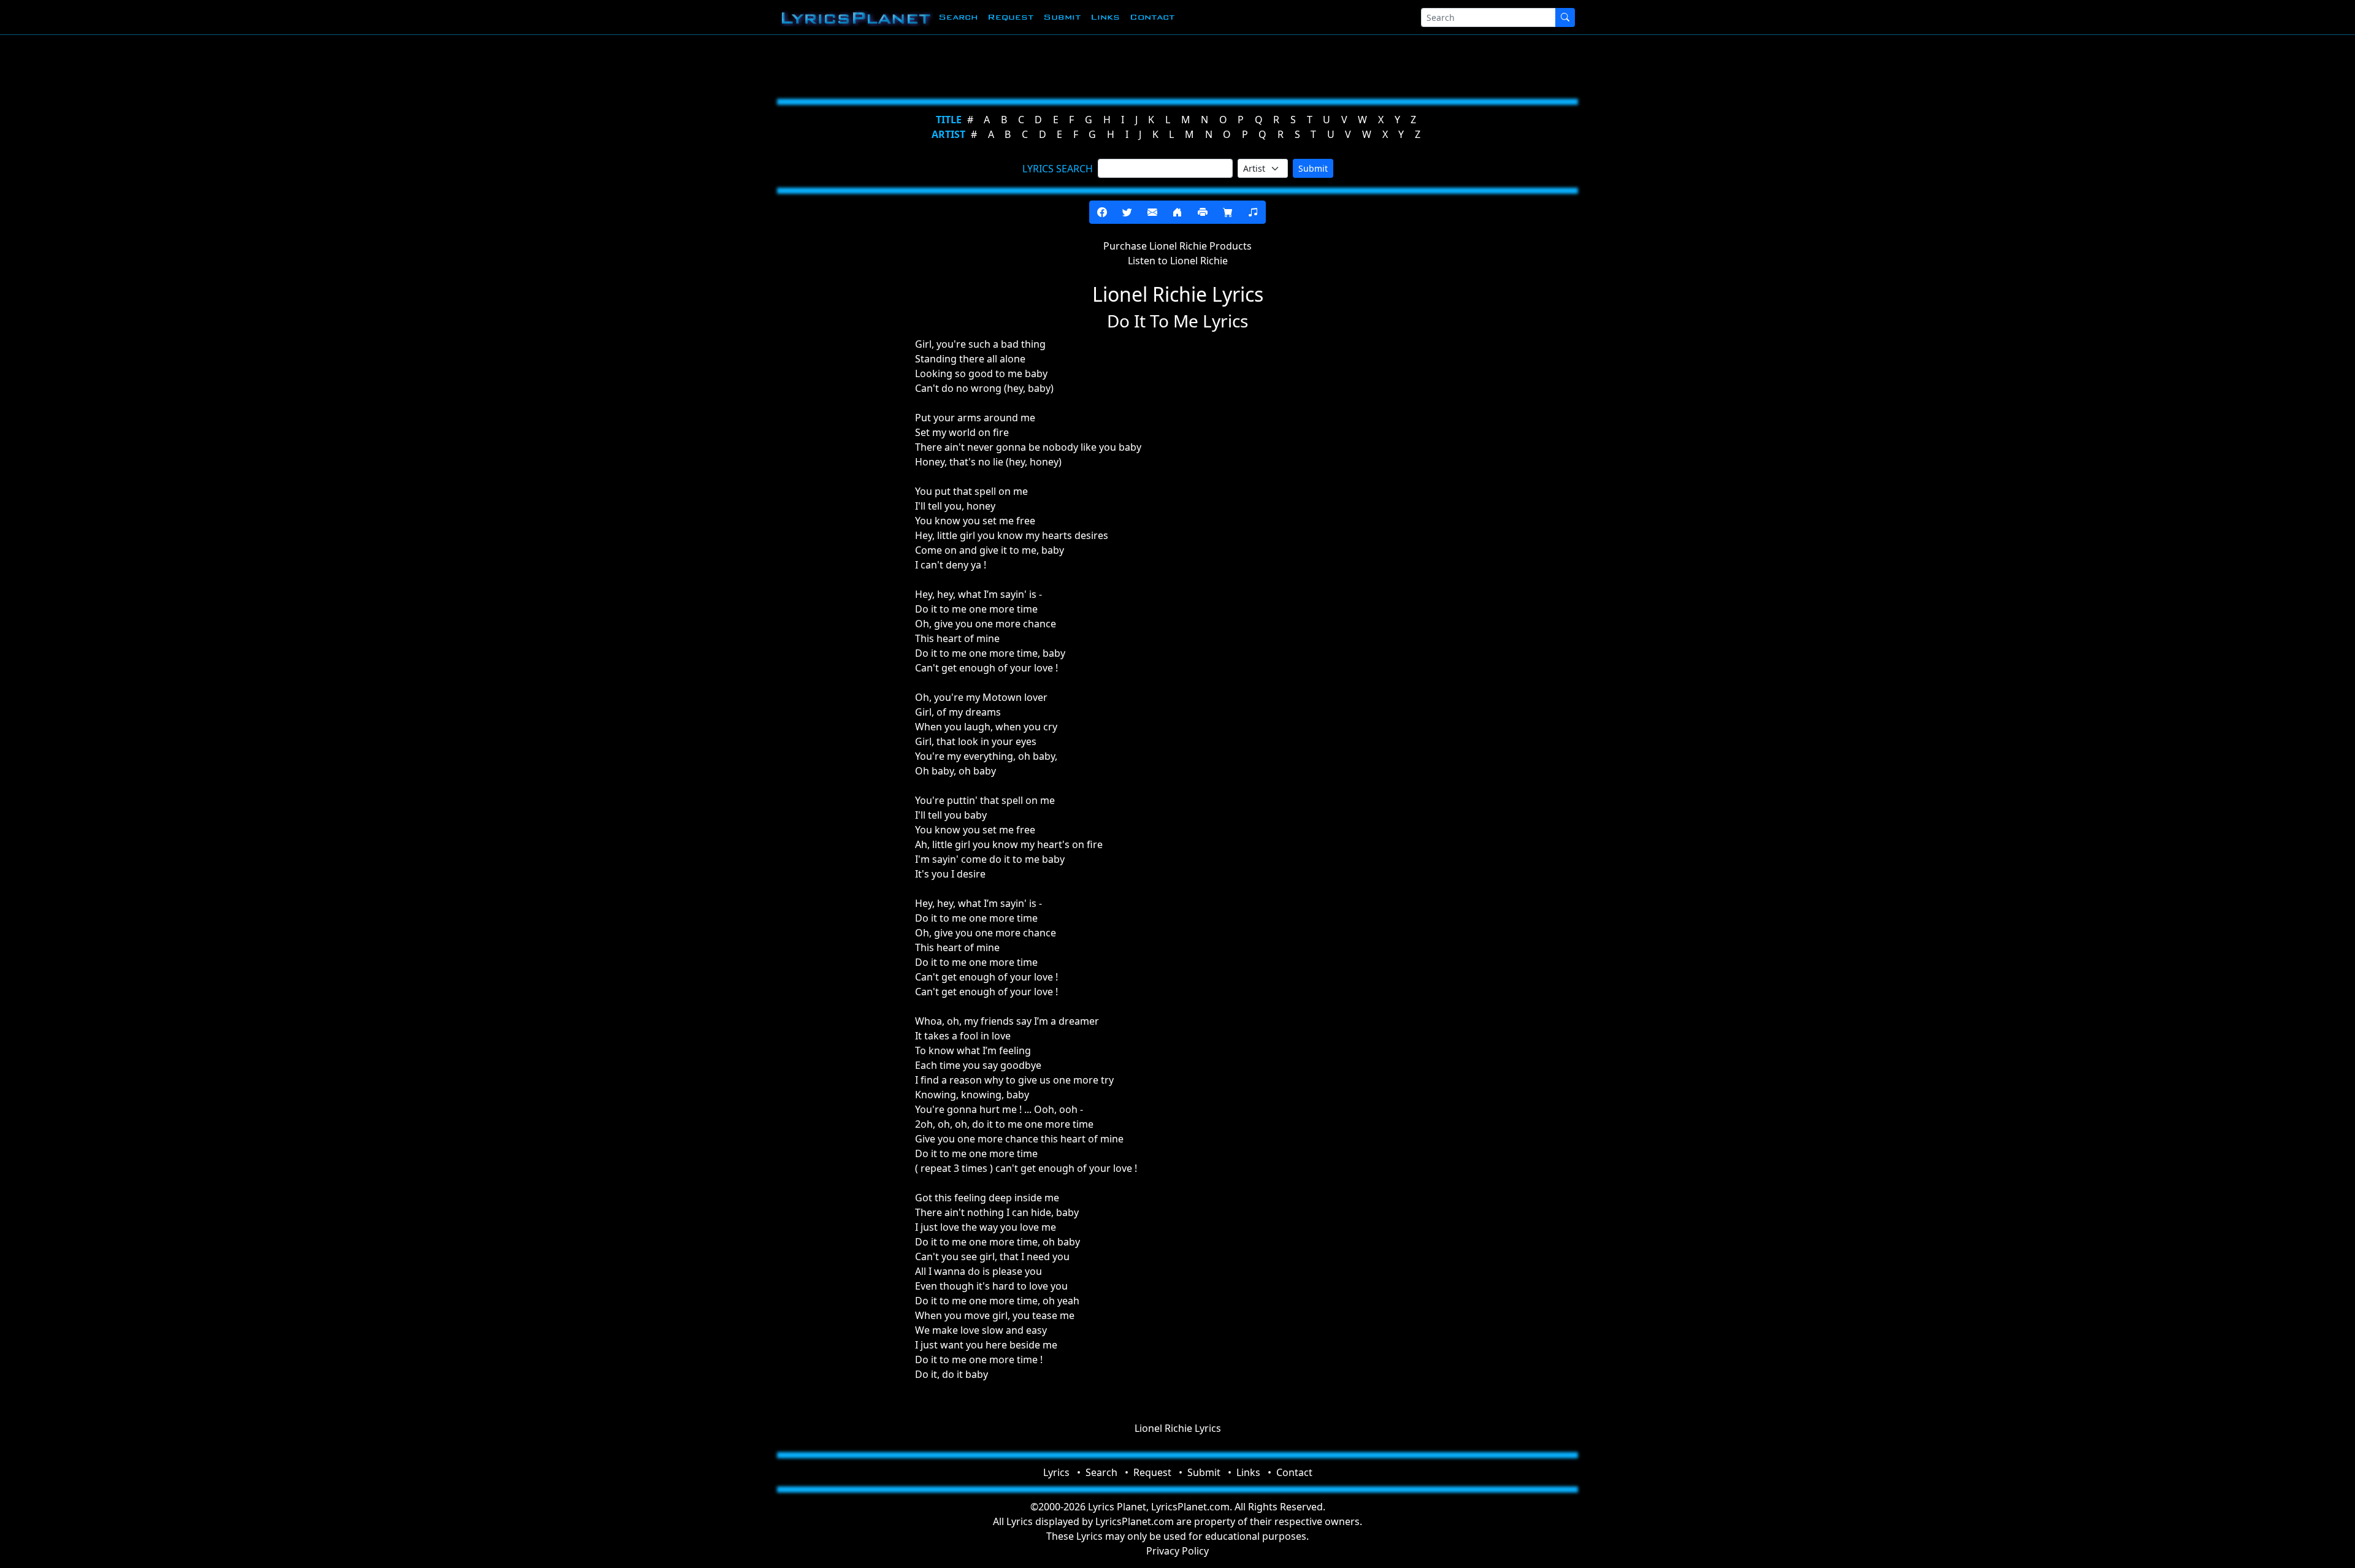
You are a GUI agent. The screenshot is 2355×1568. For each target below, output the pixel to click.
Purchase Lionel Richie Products (1177, 246)
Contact (1152, 17)
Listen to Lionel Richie (1178, 261)
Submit (1062, 17)
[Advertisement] (1117, 64)
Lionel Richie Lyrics (1178, 1428)
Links (1105, 17)
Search (958, 17)
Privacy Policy (1177, 1551)
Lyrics (1056, 1472)
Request (1010, 17)
